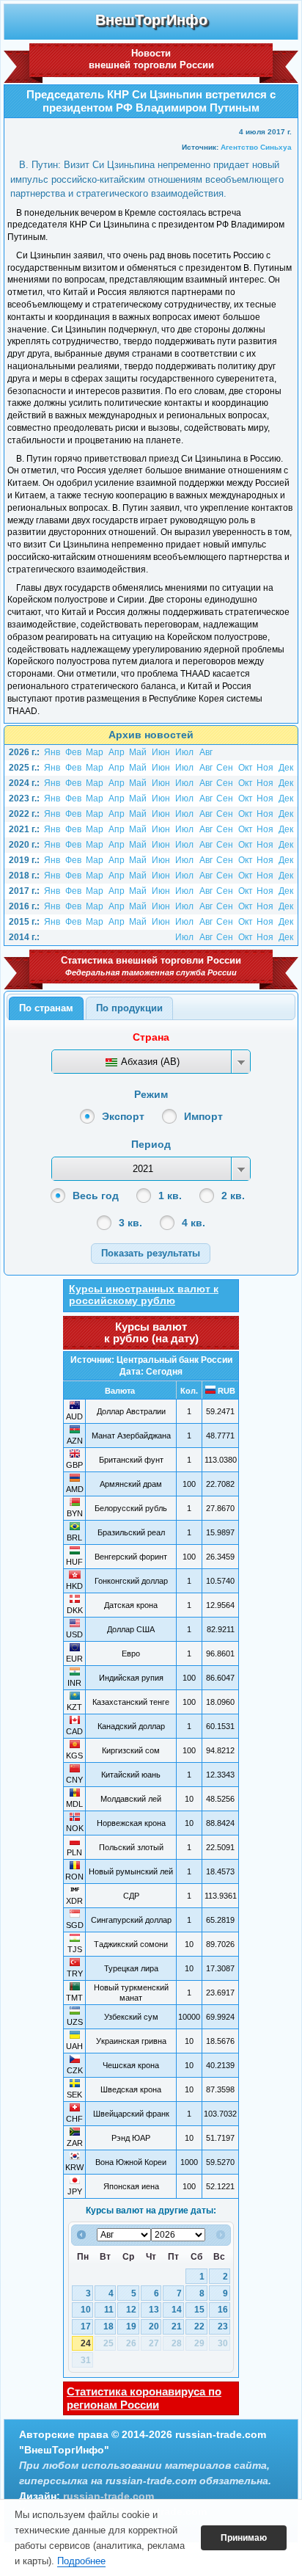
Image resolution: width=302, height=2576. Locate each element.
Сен (225, 768)
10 (86, 2310)
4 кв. (194, 1223)
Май (138, 752)
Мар (95, 752)
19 (131, 2326)
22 (199, 2326)
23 (223, 2326)
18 (108, 2326)
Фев (73, 752)
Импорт (203, 1116)
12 (131, 2310)
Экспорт (123, 1116)
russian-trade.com (108, 2496)
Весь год (96, 1196)
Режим (151, 1094)
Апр (117, 752)
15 (199, 2310)
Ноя (265, 768)
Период (151, 1144)
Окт (246, 768)
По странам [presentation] (46, 1008)
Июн (161, 752)
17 (86, 2326)
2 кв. (233, 1196)
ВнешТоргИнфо (151, 20)
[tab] (46, 1008)
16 (223, 2310)
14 (177, 2310)
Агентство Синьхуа (256, 147)
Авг (206, 752)
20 (154, 2326)
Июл (184, 752)
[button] (151, 1253)
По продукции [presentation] (129, 1008)
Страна (151, 1037)
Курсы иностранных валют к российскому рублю (144, 1295)
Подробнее (81, 2561)
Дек (286, 768)
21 (177, 2326)
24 (86, 2343)
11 (109, 2310)
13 (154, 2310)
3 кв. (130, 1223)
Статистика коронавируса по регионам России (144, 2398)
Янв (52, 752)
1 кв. (170, 1196)
